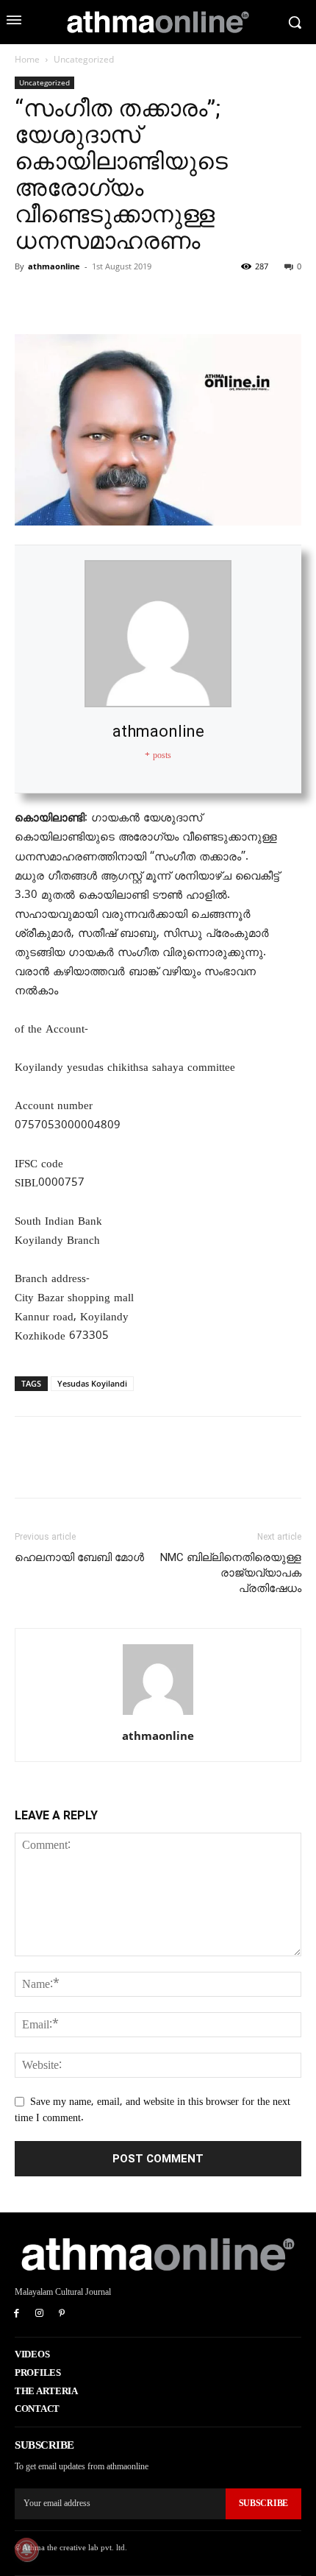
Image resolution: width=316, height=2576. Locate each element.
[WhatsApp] (131, 300)
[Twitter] (63, 300)
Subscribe (263, 2503)
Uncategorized (84, 59)
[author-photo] (158, 1715)
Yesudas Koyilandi (92, 1383)
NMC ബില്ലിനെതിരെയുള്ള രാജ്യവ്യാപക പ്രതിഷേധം (231, 1573)
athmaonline (54, 266)
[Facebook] (29, 300)
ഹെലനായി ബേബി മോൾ (79, 1557)
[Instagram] (39, 2314)
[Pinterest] (97, 300)
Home (27, 59)
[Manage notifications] (26, 2550)
